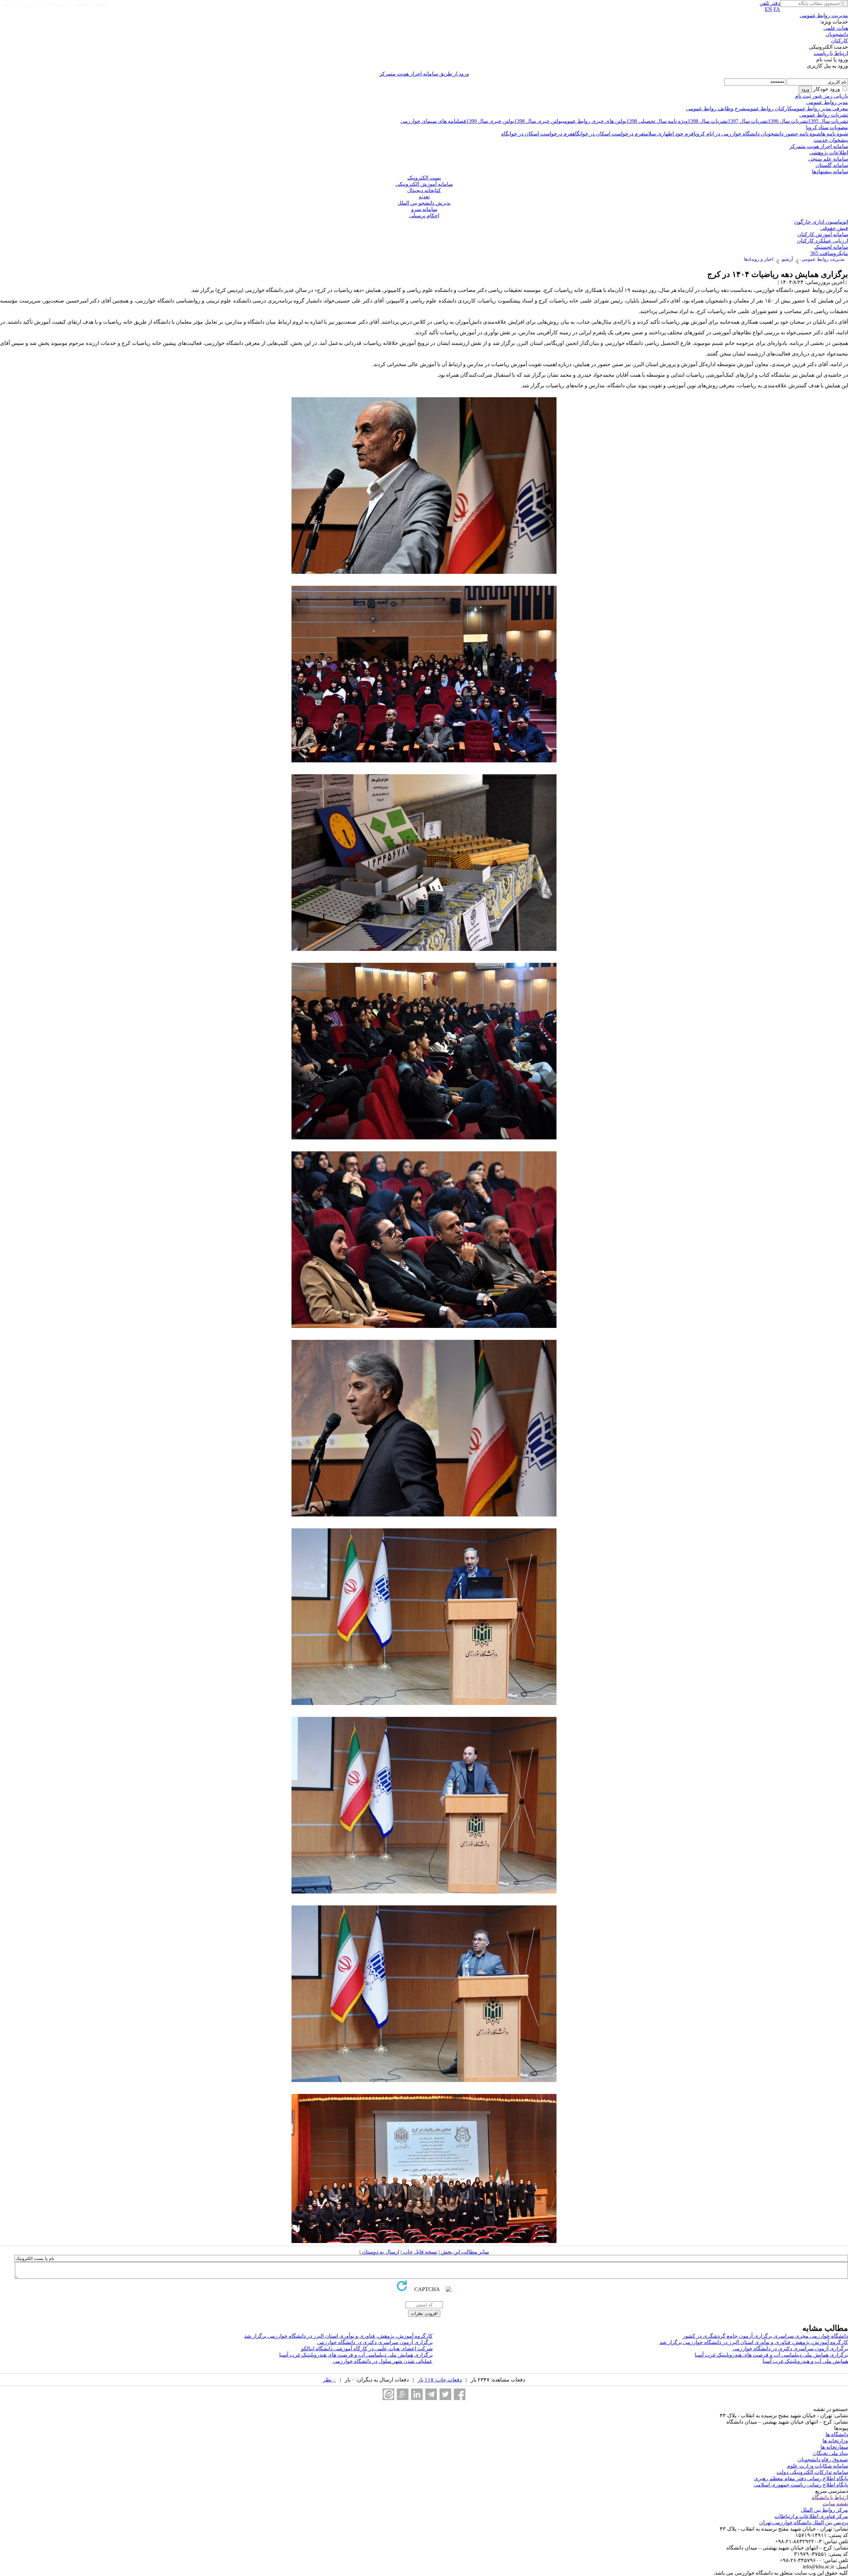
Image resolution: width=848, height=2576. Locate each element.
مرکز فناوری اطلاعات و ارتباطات (811, 2516)
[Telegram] (431, 2394)
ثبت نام (803, 96)
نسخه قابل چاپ (419, 2252)
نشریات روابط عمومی (824, 115)
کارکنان (840, 41)
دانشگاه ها (837, 2434)
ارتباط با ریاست (831, 53)
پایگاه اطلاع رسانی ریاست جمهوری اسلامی (801, 2485)
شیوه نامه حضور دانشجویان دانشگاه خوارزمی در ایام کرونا (757, 134)
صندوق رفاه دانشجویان (823, 2460)
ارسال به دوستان (380, 2252)
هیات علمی (836, 28)
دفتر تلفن (770, 3)
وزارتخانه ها (835, 2441)
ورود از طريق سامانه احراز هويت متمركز (424, 74)
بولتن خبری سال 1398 (538, 121)
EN (768, 9)
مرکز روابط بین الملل (824, 2510)
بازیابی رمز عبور (830, 96)
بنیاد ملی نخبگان (830, 2453)
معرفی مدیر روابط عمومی (820, 109)
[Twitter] (445, 2394)
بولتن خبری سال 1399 (490, 121)
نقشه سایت (835, 2504)
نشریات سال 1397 (748, 121)
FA (777, 9)
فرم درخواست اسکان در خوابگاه (608, 134)
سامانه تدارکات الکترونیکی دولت (812, 2472)
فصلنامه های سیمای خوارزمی (433, 121)
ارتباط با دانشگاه (830, 2497)
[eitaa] (388, 2394)
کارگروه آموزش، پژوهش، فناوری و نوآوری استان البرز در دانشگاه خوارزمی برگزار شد (338, 2336)
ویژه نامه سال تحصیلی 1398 (657, 121)
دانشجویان (837, 34)
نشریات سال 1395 (828, 121)
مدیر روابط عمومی (827, 102)
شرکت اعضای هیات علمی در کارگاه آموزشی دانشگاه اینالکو (367, 2349)
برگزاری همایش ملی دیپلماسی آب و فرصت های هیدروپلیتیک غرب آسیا (771, 2355)
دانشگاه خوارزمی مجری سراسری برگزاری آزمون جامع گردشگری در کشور (765, 2336)
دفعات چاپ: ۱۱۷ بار (440, 2380)
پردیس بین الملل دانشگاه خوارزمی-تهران (804, 2522)
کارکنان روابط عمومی (769, 109)
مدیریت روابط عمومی (824, 15)
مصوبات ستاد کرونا (827, 127)
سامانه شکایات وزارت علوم (818, 2466)
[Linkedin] (417, 2394)
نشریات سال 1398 (708, 121)
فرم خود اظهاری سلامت (669, 134)
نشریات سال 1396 (788, 121)
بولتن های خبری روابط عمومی (594, 121)
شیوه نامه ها (834, 134)
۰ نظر (329, 2380)
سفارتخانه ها (834, 2447)
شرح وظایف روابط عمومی (716, 109)
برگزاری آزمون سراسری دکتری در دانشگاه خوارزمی (375, 2342)
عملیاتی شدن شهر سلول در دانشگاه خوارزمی (383, 2361)
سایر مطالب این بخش (464, 2252)
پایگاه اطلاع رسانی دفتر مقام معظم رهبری (801, 2478)
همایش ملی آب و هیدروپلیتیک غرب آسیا (805, 2361)
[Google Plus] (403, 2394)
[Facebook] (460, 2394)
